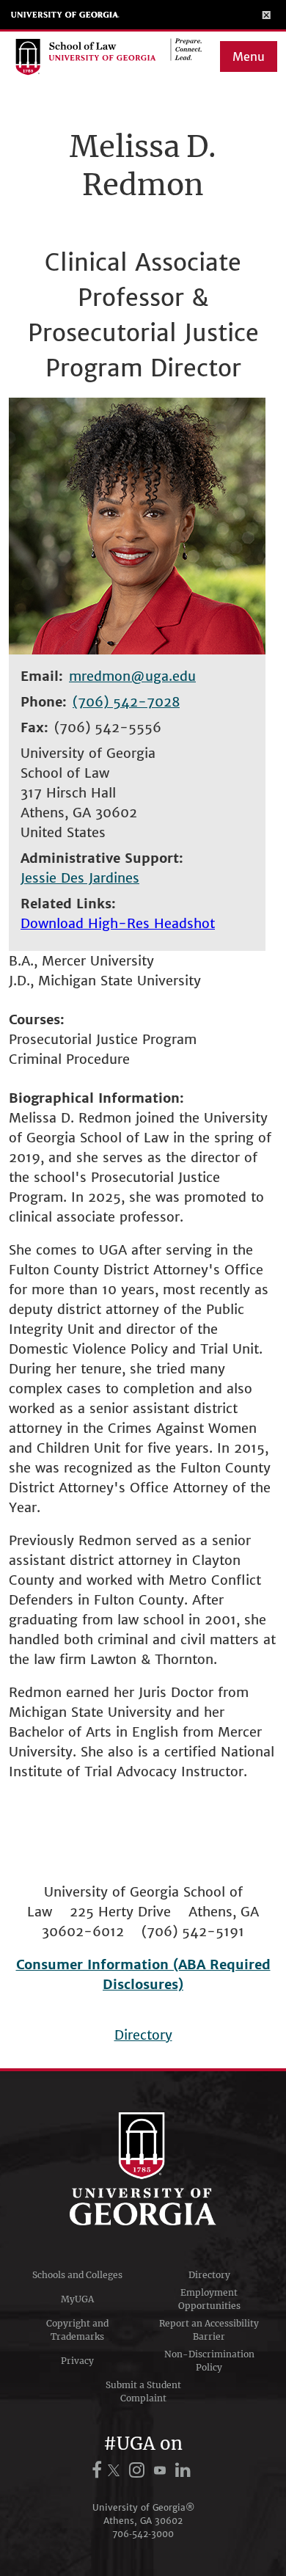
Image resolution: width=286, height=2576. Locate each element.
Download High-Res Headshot (118, 923)
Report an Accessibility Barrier (209, 2330)
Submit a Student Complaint (143, 2391)
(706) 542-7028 (126, 702)
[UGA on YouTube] (162, 2470)
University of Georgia (65, 15)
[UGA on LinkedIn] (183, 2470)
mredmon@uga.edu (132, 676)
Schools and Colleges (77, 2275)
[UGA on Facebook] (99, 2470)
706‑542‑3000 (143, 2534)
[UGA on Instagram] (139, 2470)
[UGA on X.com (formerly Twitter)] (116, 2470)
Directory (143, 2035)
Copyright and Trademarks (77, 2330)
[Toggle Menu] (267, 15)
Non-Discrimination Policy (209, 2361)
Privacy (77, 2361)
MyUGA (77, 2299)
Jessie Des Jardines (80, 878)
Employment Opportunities (209, 2299)
